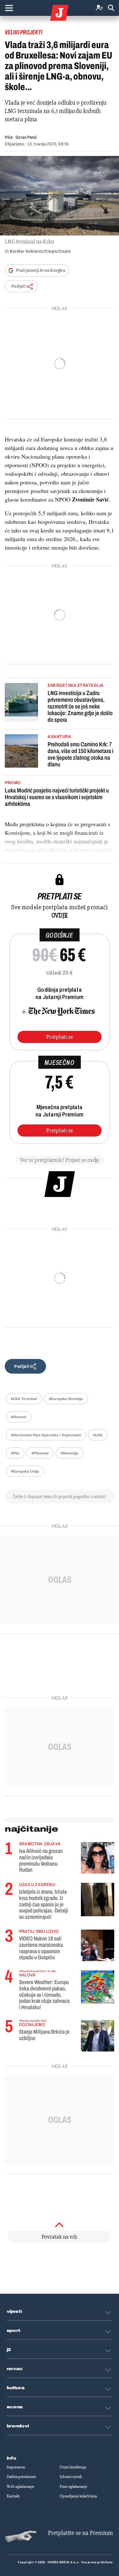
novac (15, 2369)
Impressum (16, 2467)
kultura (16, 2388)
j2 (9, 2350)
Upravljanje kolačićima (78, 2496)
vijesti (14, 2312)
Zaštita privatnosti (21, 2477)
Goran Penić (26, 137)
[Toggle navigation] (9, 8)
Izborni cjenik (71, 2477)
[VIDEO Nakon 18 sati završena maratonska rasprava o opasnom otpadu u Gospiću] (98, 1945)
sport (14, 2331)
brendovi (18, 2426)
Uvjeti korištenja (73, 2467)
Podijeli (18, 286)
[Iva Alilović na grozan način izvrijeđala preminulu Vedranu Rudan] (98, 1858)
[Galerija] (60, 196)
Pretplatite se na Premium (80, 2533)
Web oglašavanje (20, 2487)
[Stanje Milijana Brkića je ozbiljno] (98, 2036)
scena (15, 2407)
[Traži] (111, 8)
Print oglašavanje (73, 2487)
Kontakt (13, 2496)
